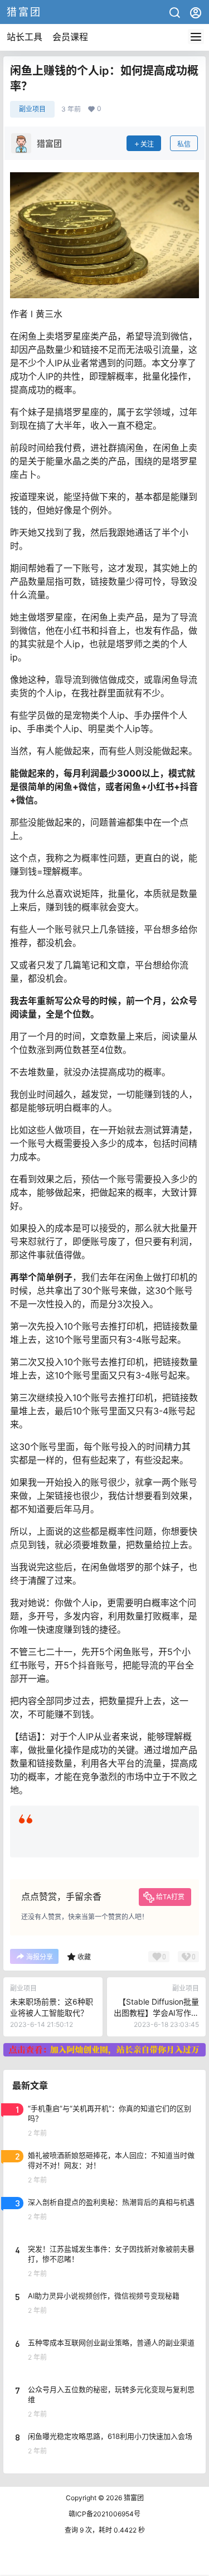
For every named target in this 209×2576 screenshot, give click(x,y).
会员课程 (70, 37)
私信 (184, 144)
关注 (147, 144)
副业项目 (32, 109)
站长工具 (25, 37)
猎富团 (133, 2498)
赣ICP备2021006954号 (104, 2514)
